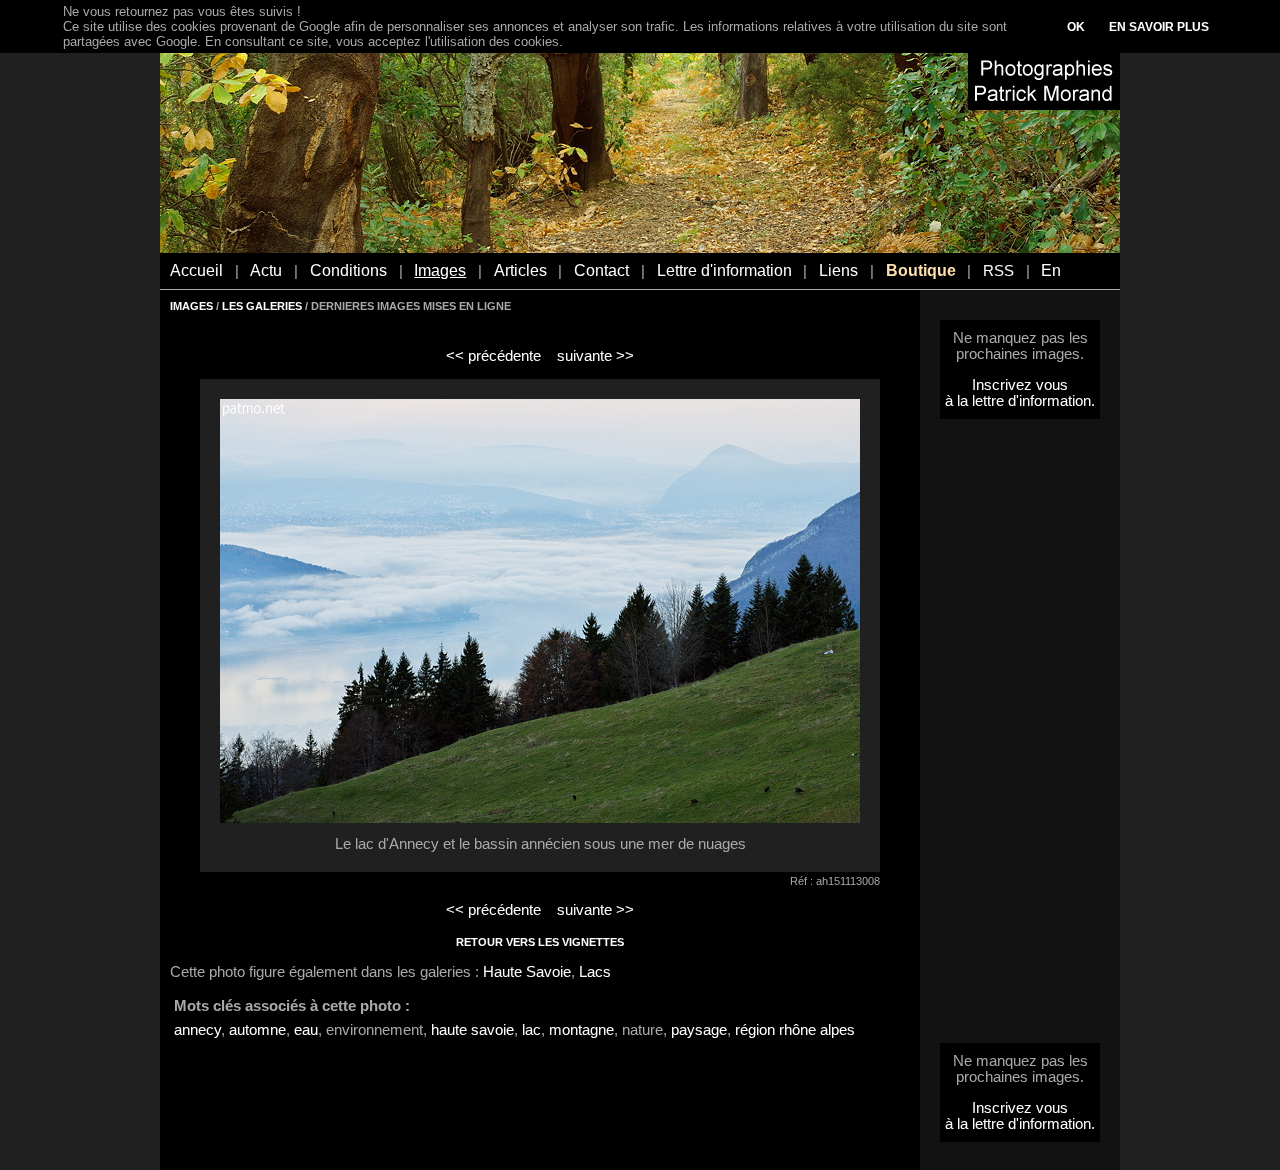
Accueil (196, 270)
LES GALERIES (262, 306)
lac (531, 1030)
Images (440, 270)
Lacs (595, 972)
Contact (601, 270)
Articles (520, 270)
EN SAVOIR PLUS (1159, 27)
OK (1076, 27)
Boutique (921, 270)
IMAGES (191, 306)
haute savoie (472, 1030)
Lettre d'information (724, 270)
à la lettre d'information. (1020, 401)
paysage (699, 1030)
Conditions (348, 270)
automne (257, 1030)
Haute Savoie (527, 972)
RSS (998, 271)
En (1051, 270)
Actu (266, 270)
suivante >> (595, 356)
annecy (197, 1030)
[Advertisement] (1020, 737)
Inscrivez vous (1020, 385)
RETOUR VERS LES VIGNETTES (540, 942)
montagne (581, 1030)
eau (306, 1030)
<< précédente (493, 356)
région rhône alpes (795, 1030)
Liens (838, 270)
